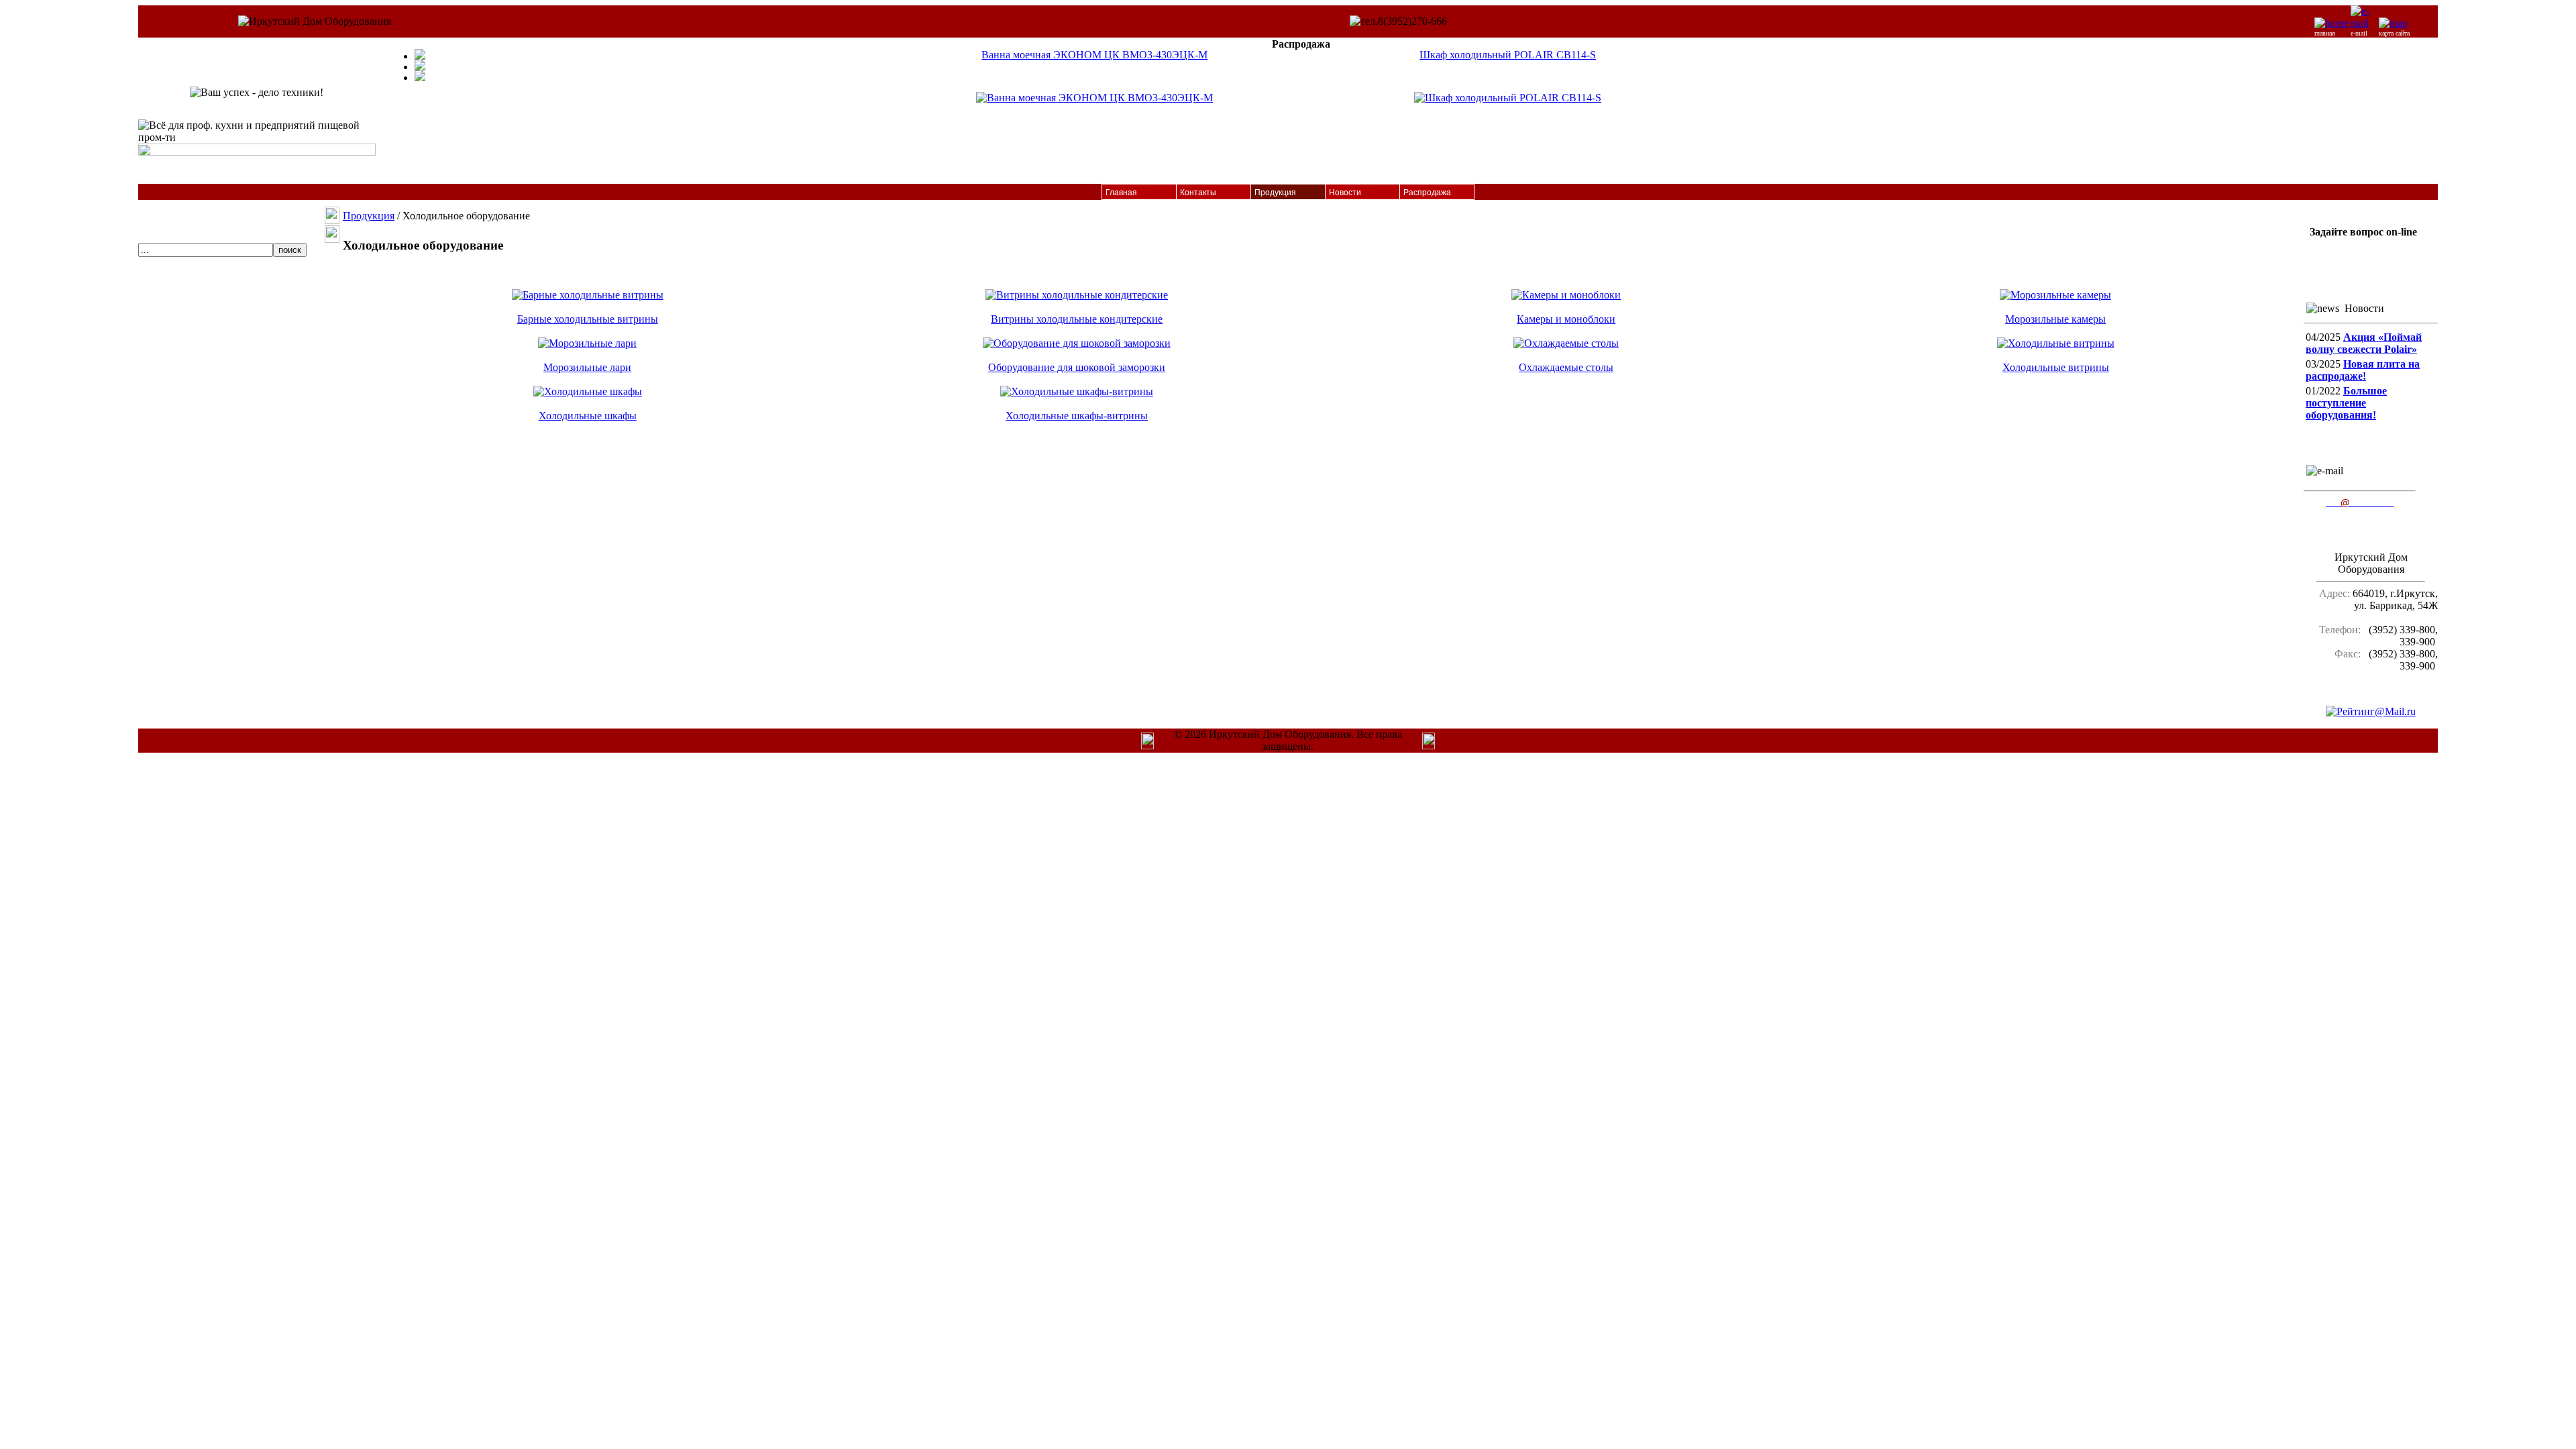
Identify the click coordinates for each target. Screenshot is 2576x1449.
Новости (1345, 193)
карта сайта (2394, 33)
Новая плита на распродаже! (2363, 370)
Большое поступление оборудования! (2346, 403)
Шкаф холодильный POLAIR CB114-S (1508, 55)
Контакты (1198, 193)
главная (2325, 33)
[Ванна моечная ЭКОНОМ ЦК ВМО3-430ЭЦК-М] (1094, 98)
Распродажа (1427, 193)
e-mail (2359, 33)
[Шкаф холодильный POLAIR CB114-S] (1508, 98)
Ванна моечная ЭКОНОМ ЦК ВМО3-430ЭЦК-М (1094, 55)
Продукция (1275, 193)
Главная (1121, 193)
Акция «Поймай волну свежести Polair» (2364, 343)
